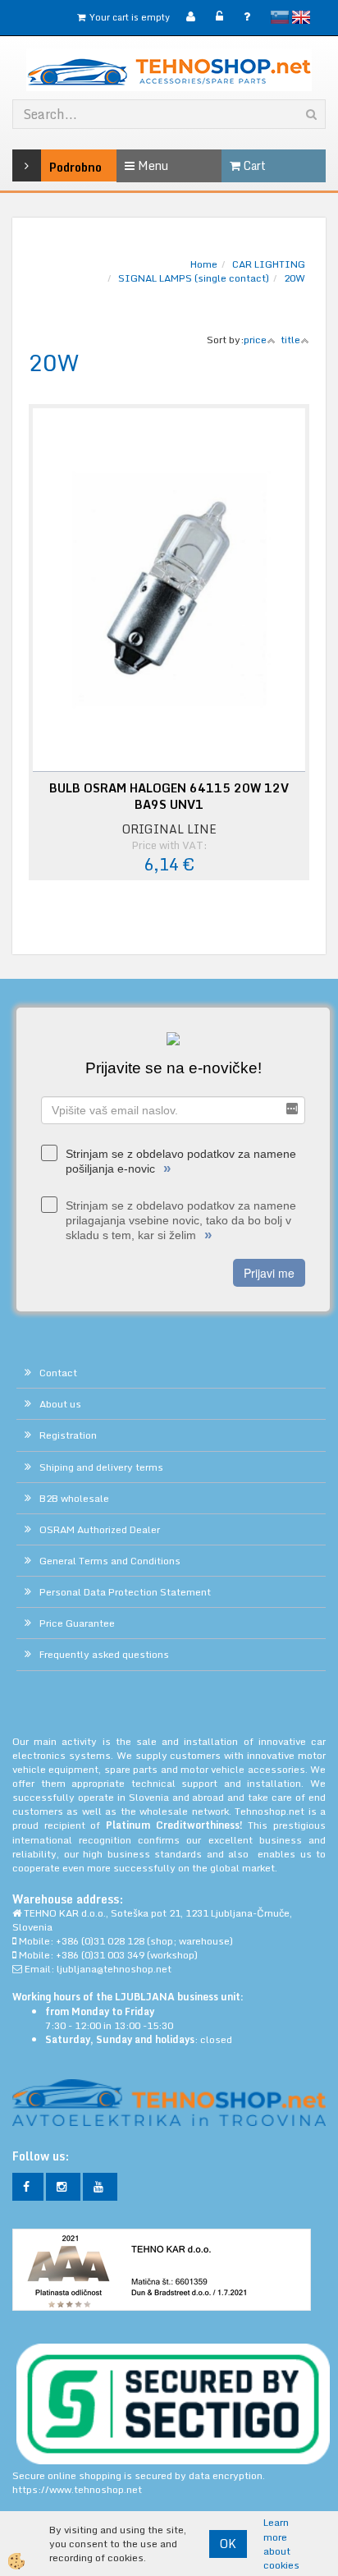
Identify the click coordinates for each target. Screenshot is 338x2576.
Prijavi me (269, 1273)
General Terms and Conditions (110, 1561)
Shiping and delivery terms (101, 1467)
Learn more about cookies (281, 2544)
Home (204, 264)
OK (228, 2544)
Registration (68, 1435)
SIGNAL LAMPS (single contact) (194, 278)
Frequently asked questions (104, 1654)
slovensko (280, 17)
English (301, 17)
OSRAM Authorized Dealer (100, 1529)
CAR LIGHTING (269, 264)
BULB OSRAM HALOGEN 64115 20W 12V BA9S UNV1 (169, 797)
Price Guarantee (77, 1623)
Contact (58, 1373)
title (290, 340)
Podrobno (53, 167)
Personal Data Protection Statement (125, 1592)
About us (60, 1404)
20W (295, 278)
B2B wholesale (74, 1498)
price (255, 340)
